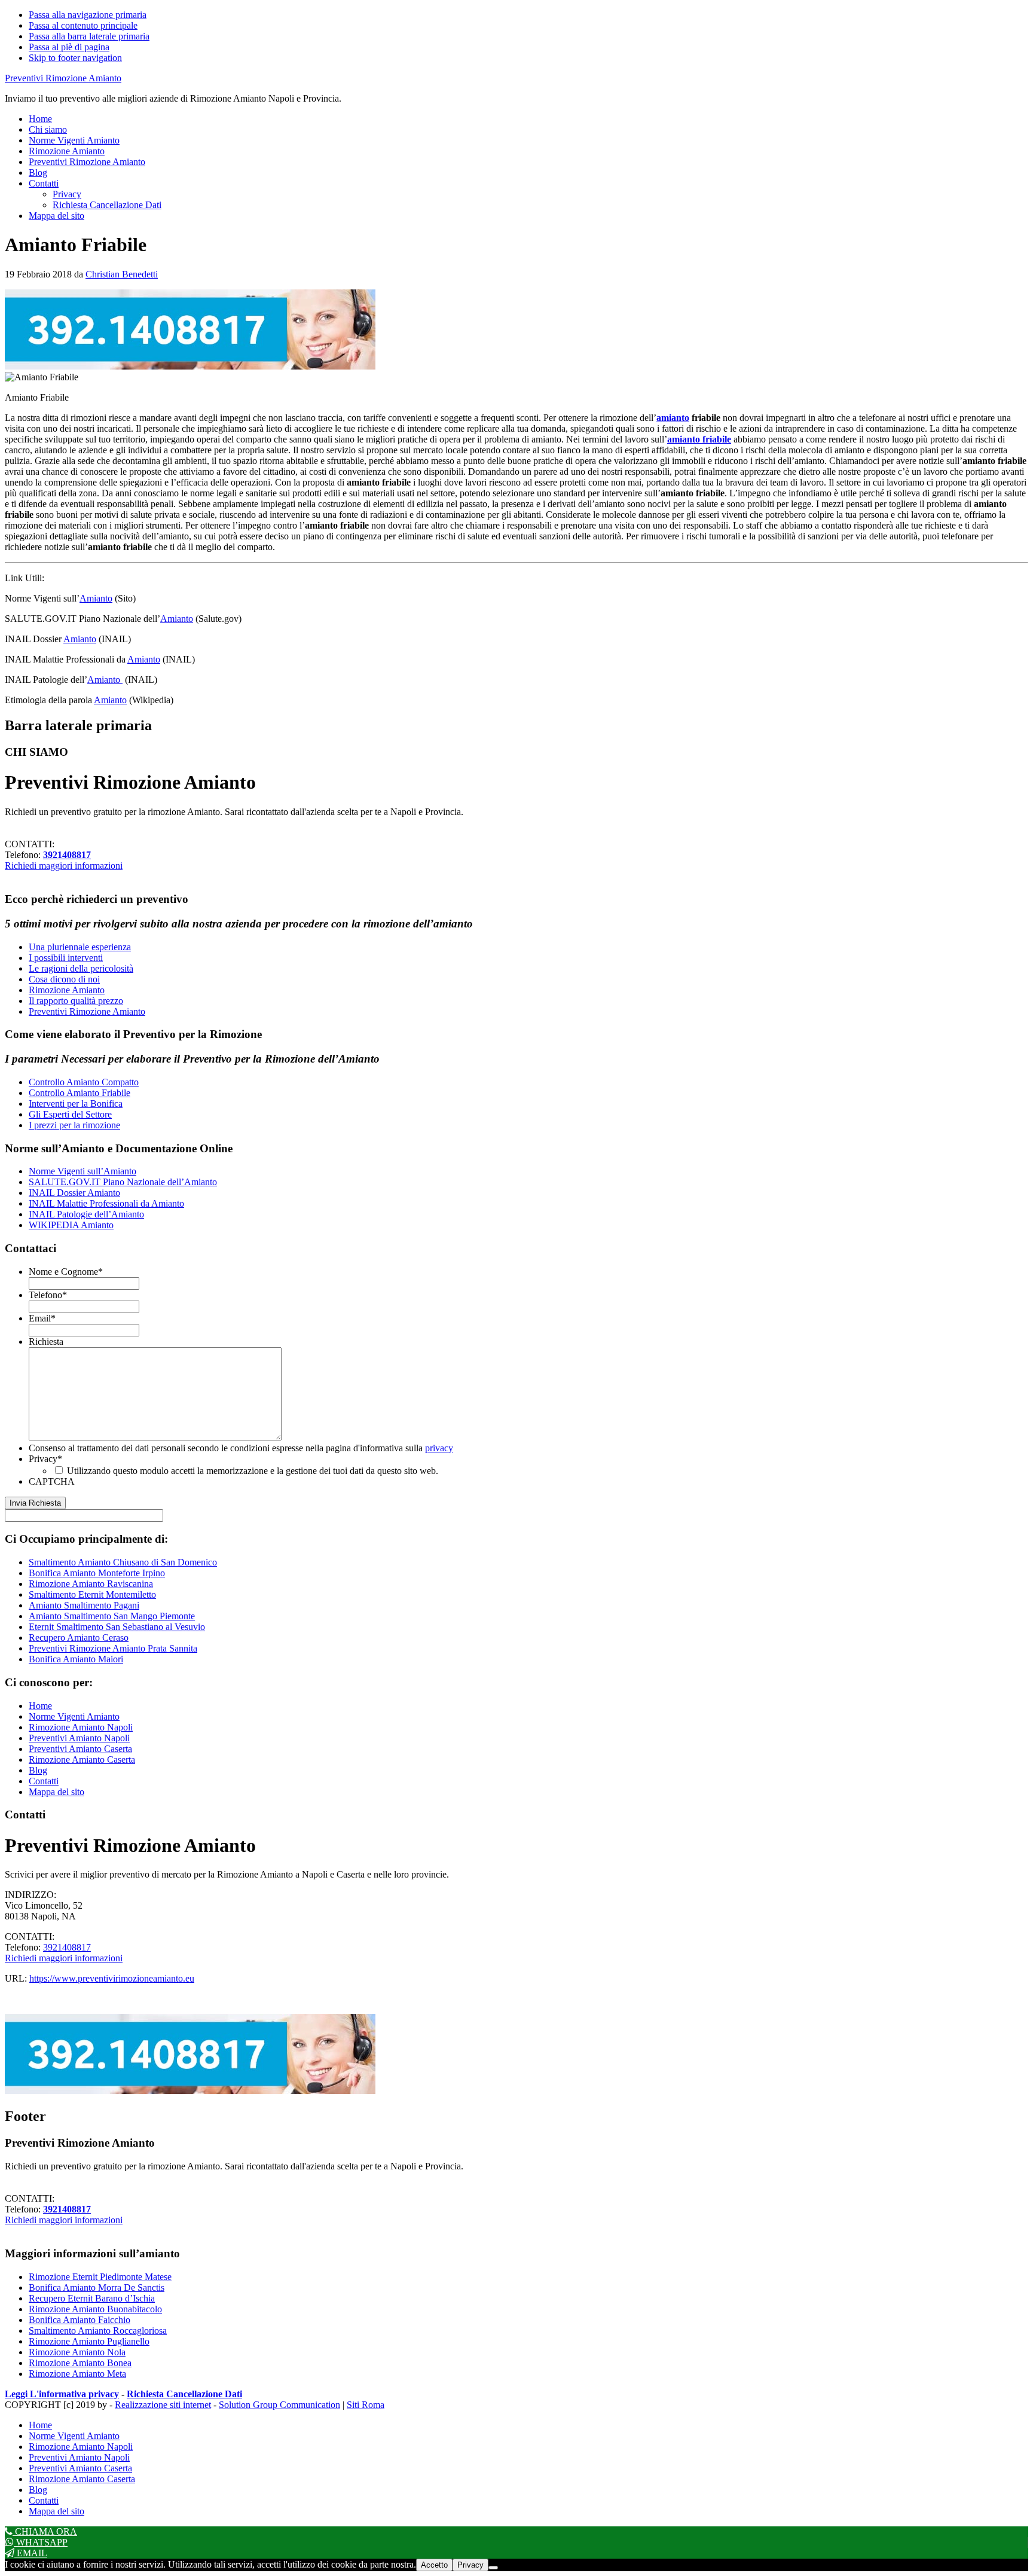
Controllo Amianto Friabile (80, 1093)
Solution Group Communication (279, 2405)
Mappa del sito (56, 1792)
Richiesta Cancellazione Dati (184, 2394)
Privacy (45, 1459)
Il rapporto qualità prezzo (76, 1001)
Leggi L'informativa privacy (62, 2394)
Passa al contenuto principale (83, 25)
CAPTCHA (52, 1481)
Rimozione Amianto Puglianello (89, 2341)
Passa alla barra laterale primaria (89, 36)
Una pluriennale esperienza (80, 947)
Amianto (96, 598)
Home (40, 1706)
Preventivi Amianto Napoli (79, 1738)
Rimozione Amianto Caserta (82, 1759)
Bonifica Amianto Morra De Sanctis (97, 2287)
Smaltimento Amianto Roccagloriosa (98, 2331)
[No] (493, 2568)
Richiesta (46, 1342)
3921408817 (67, 855)
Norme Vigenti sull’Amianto (82, 1171)
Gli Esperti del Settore (70, 1114)
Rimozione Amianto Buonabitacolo (95, 2309)
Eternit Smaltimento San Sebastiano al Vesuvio (117, 1627)
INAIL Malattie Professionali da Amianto (106, 1203)
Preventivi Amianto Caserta (80, 1749)
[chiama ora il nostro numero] (190, 366)
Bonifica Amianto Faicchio (80, 2320)
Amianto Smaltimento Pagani (84, 1605)
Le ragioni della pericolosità (81, 968)
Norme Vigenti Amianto (74, 1716)
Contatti (44, 1781)
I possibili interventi (66, 958)
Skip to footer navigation (75, 58)
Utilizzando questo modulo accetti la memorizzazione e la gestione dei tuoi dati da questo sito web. (253, 1471)
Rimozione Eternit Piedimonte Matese (100, 2277)
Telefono (48, 1295)
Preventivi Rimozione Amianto (63, 78)
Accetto (434, 2565)
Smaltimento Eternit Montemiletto (92, 1594)
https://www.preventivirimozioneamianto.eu (112, 1978)
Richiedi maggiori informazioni (64, 866)
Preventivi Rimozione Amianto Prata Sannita (113, 1648)
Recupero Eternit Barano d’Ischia (92, 2298)
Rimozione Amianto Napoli (81, 1727)
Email (42, 1318)
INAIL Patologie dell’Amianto (86, 1214)
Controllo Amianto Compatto (84, 1082)
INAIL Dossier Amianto (74, 1193)
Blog (38, 1770)
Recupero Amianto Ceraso (79, 1638)
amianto (673, 418)
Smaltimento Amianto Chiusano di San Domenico (123, 1562)
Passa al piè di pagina (69, 47)
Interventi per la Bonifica (76, 1104)
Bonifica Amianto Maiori (76, 1659)
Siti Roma (366, 2405)
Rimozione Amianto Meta (77, 2374)
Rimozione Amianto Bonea (80, 2363)
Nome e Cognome (66, 1272)
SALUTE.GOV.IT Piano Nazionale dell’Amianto (123, 1182)
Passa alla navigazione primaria (88, 15)
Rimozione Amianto (67, 990)
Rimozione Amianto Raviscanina (91, 1584)
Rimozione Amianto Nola (77, 2352)
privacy (439, 1448)
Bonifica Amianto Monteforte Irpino (97, 1573)
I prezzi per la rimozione (74, 1125)
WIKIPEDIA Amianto (71, 1225)
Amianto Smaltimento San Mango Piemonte (112, 1616)
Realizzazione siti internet (163, 2405)
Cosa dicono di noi (64, 979)
